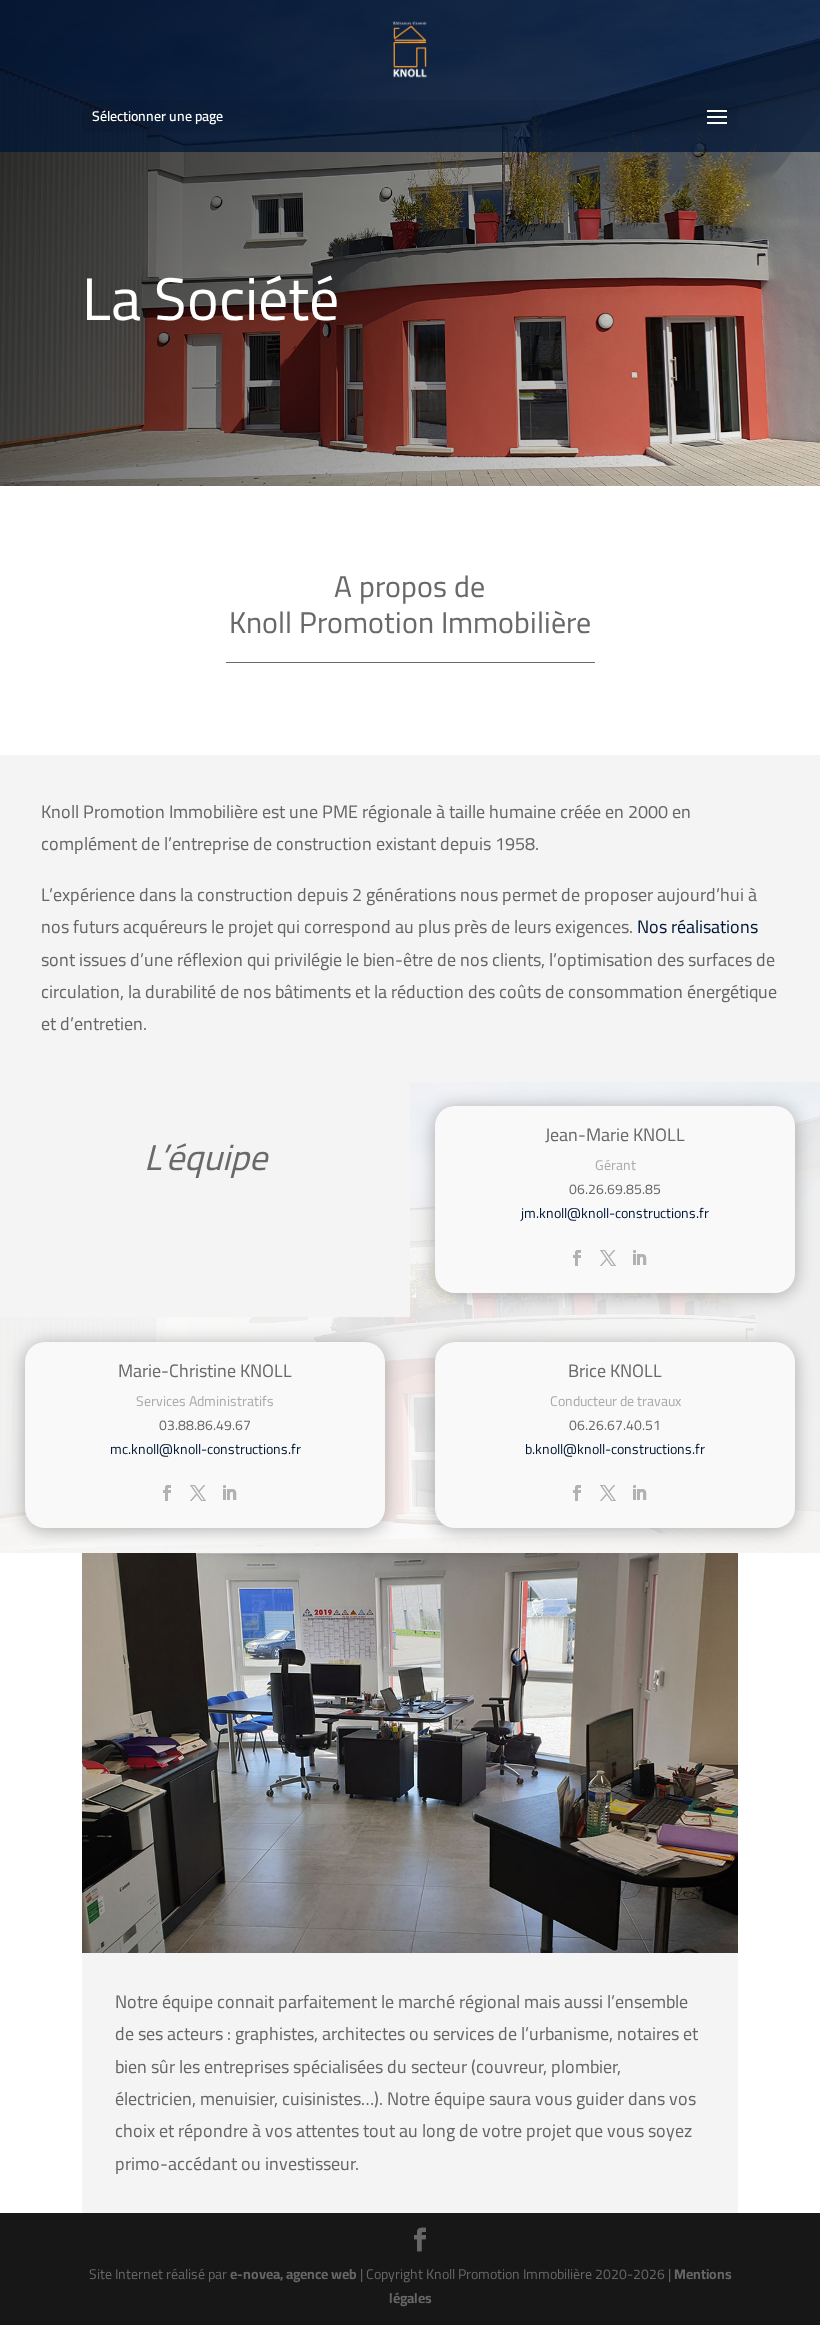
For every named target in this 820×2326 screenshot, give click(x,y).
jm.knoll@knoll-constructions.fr (615, 1213)
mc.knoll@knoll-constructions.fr (205, 1449)
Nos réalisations (697, 926)
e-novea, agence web (293, 2274)
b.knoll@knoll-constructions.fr (615, 1449)
